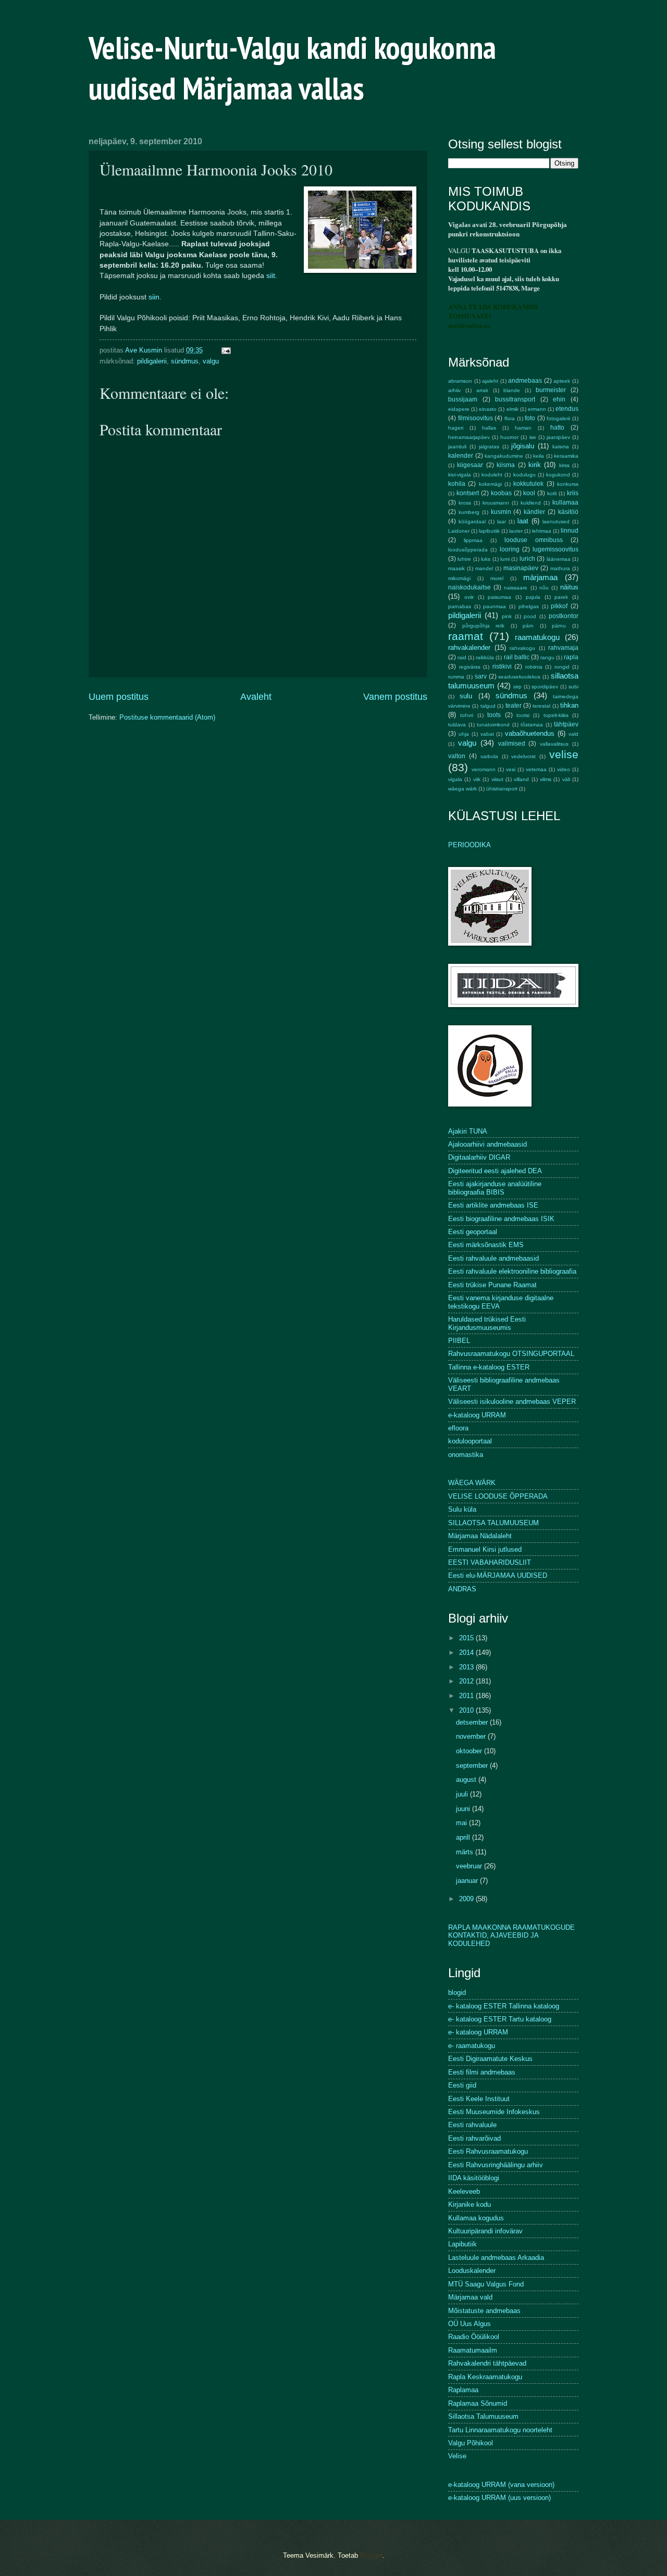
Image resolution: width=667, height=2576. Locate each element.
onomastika (466, 1455)
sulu (466, 696)
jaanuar (468, 1881)
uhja (464, 734)
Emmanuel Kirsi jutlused (485, 1549)
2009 (467, 1899)
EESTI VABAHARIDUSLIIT (490, 1562)
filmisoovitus (475, 418)
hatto (557, 428)
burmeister (551, 390)
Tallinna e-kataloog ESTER (489, 1367)
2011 (467, 1696)
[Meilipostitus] (226, 350)
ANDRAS (462, 1589)
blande (512, 390)
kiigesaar (470, 465)
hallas (489, 428)
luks (486, 559)
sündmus (185, 361)
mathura (560, 568)
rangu (547, 657)
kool (529, 493)
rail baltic (517, 657)
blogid (457, 1993)
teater (514, 706)
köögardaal (472, 522)
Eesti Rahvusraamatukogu (488, 2151)
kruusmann (496, 503)
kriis (573, 493)
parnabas (460, 606)
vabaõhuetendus (530, 733)
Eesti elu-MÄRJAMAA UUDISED (498, 1575)
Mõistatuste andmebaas (484, 2311)
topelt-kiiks (556, 715)
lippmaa (473, 540)
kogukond (558, 475)
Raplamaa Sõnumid (478, 2403)
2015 (467, 1638)
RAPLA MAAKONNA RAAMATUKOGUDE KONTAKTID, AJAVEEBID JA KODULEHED (511, 1936)
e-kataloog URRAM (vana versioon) (501, 2485)
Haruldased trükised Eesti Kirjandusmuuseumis (487, 1323)
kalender (461, 456)
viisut (497, 779)
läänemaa (559, 559)
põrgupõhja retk (484, 626)
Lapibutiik (462, 2244)
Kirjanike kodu (470, 2204)
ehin (559, 399)
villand (521, 779)
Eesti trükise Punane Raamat (492, 1285)
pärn (528, 626)
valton (457, 756)
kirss (564, 465)
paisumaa (499, 597)
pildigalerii (152, 361)
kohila (457, 484)
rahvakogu (522, 648)
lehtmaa (542, 531)
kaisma (561, 447)
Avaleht (256, 697)
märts (466, 1852)
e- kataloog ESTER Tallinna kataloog (504, 2006)
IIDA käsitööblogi (474, 2178)
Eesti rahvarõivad (474, 2138)
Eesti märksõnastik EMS (486, 1245)
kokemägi (490, 484)
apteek (562, 381)
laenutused (556, 522)
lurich (527, 559)
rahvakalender (469, 648)
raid (462, 657)
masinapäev (521, 568)
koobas (501, 493)
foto (530, 418)
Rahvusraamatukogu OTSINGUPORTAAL (511, 1354)
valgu (211, 361)
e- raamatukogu (472, 2046)
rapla (571, 657)
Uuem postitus (119, 697)
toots (494, 715)
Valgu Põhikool (471, 2443)
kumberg (469, 512)
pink (507, 616)
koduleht (492, 475)
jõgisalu (523, 446)
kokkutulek (528, 484)
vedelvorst (523, 756)
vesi (511, 769)
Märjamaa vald (470, 2297)
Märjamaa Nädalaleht (480, 1536)
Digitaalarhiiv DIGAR (479, 1157)
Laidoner (459, 531)
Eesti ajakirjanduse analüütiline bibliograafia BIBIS (495, 1188)
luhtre (464, 559)
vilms (546, 779)
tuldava (457, 725)
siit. (272, 276)
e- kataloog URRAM (478, 2032)
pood (530, 616)
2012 (467, 1681)
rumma (456, 677)
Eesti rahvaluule (472, 2125)
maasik (456, 568)
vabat (487, 734)
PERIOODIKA (470, 845)
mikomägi (459, 578)
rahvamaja (563, 648)
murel (497, 578)
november (472, 1736)
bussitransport (515, 399)
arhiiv (454, 390)
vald (573, 734)
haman (523, 428)
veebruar (470, 1866)
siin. (155, 297)
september (473, 1765)
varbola (489, 756)
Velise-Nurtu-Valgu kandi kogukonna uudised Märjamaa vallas (292, 68)
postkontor (564, 616)
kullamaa (565, 502)
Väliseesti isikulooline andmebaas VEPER (512, 1402)
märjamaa (540, 577)
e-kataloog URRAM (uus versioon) (499, 2498)
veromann (484, 769)
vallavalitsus (554, 744)
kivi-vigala (460, 475)
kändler (534, 512)
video (564, 769)
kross (465, 503)
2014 (467, 1653)
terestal (541, 706)
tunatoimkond (493, 725)
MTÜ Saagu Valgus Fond (486, 2284)
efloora (458, 1428)
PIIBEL (459, 1341)
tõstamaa (532, 725)
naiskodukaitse (470, 587)
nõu (544, 588)
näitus (569, 587)
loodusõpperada (468, 550)
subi (573, 687)
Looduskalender (472, 2271)
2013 (467, 1667)
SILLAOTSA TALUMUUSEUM (493, 1523)
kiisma (506, 465)
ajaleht (490, 381)
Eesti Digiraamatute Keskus (490, 2059)
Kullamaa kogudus (476, 2218)
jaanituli (457, 447)
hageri (456, 428)
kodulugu (524, 475)
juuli (463, 1794)
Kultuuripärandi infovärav (485, 2231)
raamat (466, 636)
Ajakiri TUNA (468, 1131)
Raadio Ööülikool (474, 2337)
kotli (552, 493)
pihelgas (529, 606)
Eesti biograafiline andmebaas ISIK (501, 1219)
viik (477, 779)
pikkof (559, 606)
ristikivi (502, 667)
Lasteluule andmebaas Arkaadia (496, 2258)
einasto (488, 409)
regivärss (470, 667)
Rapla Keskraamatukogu (485, 2377)
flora (510, 418)
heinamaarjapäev (469, 437)
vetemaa (536, 769)
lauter (516, 531)
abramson (460, 381)
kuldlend (531, 503)
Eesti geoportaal (473, 1232)
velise (564, 754)
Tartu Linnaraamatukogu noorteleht (500, 2430)
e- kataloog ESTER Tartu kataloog (500, 2019)
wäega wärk (462, 789)
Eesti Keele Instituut (479, 2099)
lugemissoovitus (555, 549)
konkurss (568, 484)
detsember (473, 1722)
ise (533, 437)
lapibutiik (489, 531)
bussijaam (463, 399)
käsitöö (568, 512)
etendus (567, 409)
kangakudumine (504, 456)
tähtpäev (566, 724)
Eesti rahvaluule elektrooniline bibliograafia (512, 1271)
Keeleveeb (464, 2191)
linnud (570, 531)
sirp (517, 687)
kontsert (468, 493)
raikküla (485, 657)
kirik (535, 465)
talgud (488, 706)
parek (561, 597)
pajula (533, 597)
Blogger (371, 2555)
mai (462, 1823)
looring (510, 549)
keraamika (566, 456)
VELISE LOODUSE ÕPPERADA (498, 1496)
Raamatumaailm (473, 2350)
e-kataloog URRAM (477, 1415)
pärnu (559, 626)
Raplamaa (463, 2390)
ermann (537, 409)
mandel (484, 568)
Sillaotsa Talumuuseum (483, 2416)
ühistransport (502, 789)
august (467, 1780)
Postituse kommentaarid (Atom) (167, 717)
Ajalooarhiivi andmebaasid (487, 1144)
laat (523, 521)
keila (539, 456)
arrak (482, 390)
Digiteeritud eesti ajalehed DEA (495, 1171)
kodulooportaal (470, 1441)
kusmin (501, 512)
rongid (562, 667)
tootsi (523, 715)
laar (502, 522)
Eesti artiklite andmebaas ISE (493, 1205)
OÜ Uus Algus (470, 2324)
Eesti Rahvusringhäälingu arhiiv (496, 2165)
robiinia (534, 667)
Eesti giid (462, 2085)
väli (566, 779)
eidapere (459, 409)
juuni (464, 1809)
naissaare (516, 588)
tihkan (569, 705)
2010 (467, 1710)
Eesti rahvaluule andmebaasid (493, 1258)
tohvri (467, 715)
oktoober (470, 1751)
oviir (469, 597)
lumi (505, 559)
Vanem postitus (395, 697)
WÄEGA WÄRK (472, 1483)
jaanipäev (558, 437)
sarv (481, 676)
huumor (509, 437)
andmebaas (525, 381)
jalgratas (489, 447)
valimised (512, 744)
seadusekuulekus (519, 677)
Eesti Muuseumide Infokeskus (494, 2112)
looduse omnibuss (534, 540)
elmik (512, 409)
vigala (455, 779)
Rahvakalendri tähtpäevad (487, 2363)
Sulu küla (462, 1509)
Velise (457, 2456)
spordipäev (545, 687)
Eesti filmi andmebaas (482, 2072)
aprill (464, 1837)
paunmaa (495, 606)
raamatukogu (537, 637)
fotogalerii (558, 418)
